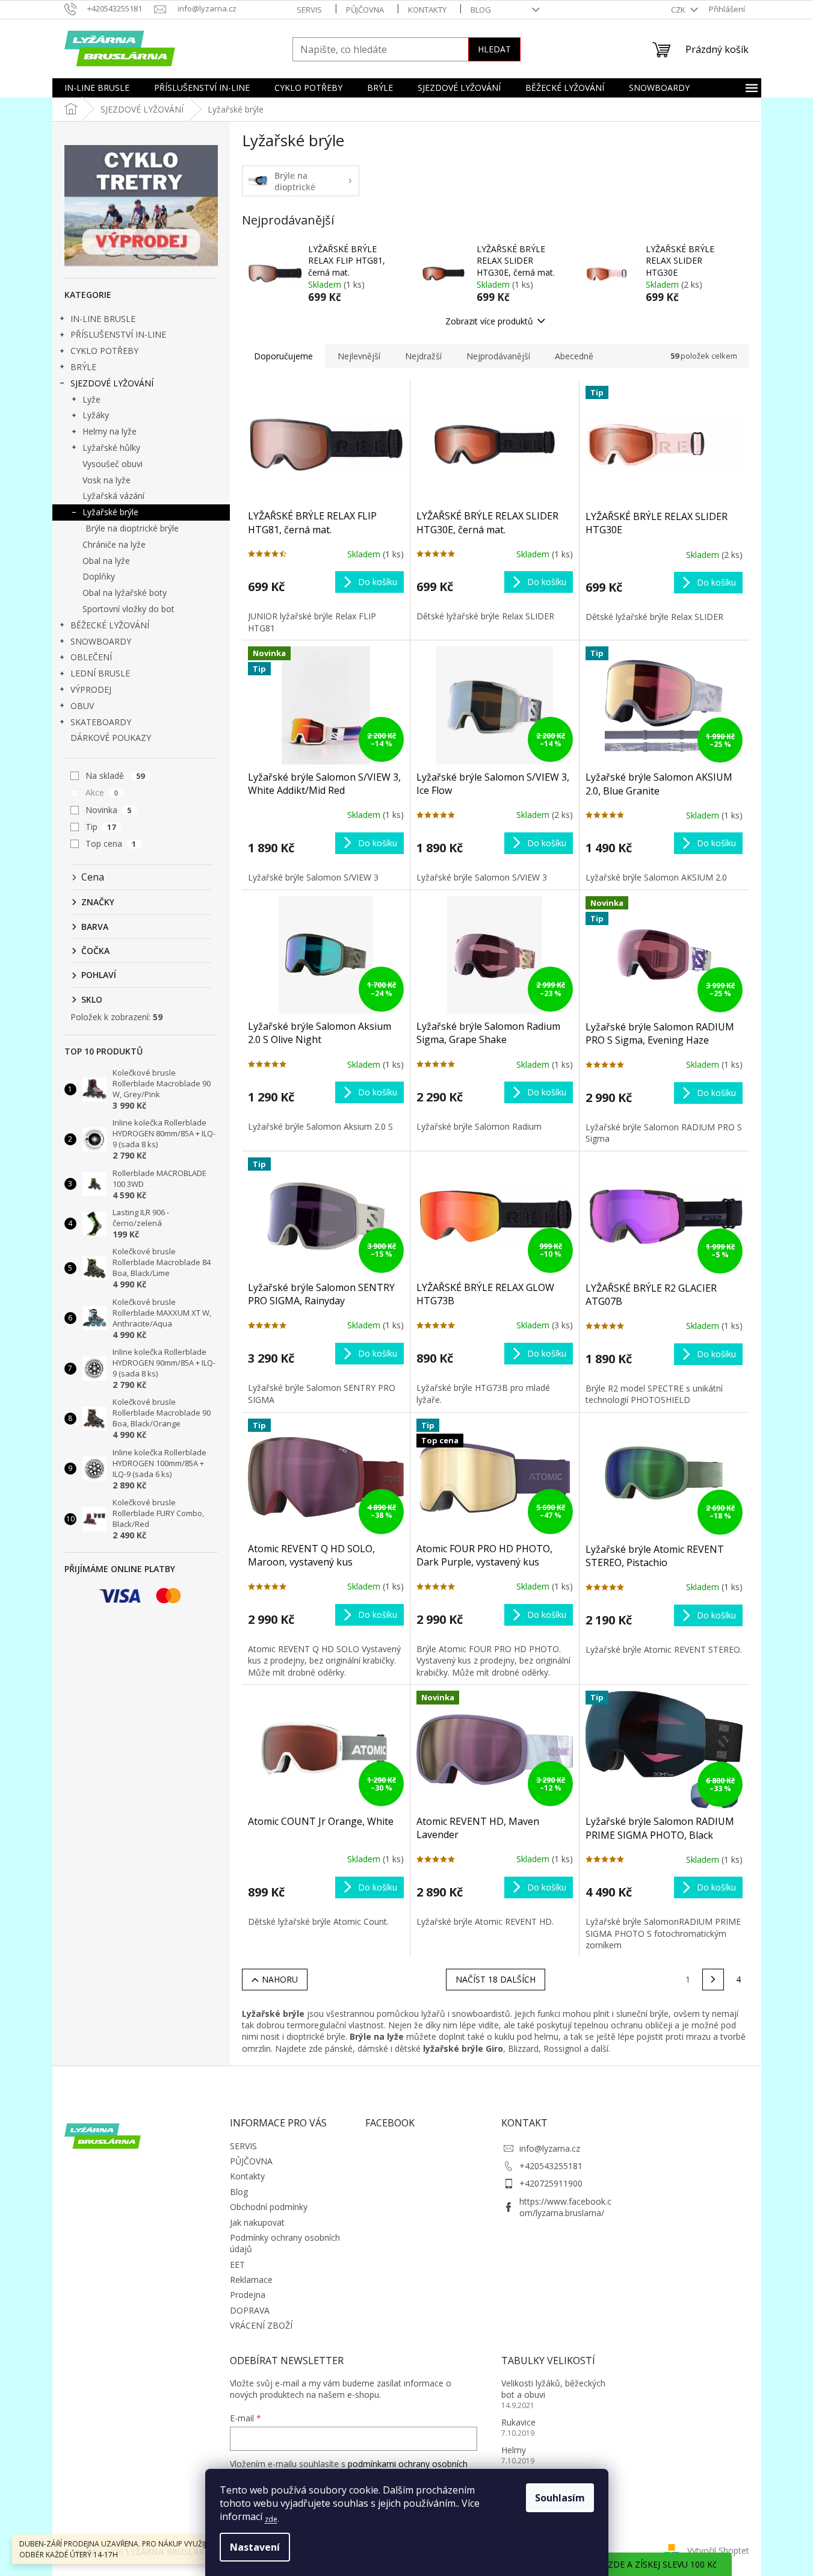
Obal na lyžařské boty (125, 593)
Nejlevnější (359, 356)
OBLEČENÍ (91, 657)
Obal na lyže (106, 561)
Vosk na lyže (107, 480)
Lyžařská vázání (113, 496)
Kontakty (427, 10)
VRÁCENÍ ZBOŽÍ (261, 2325)
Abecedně (574, 356)
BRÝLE (83, 367)
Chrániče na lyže (114, 544)
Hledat (494, 49)
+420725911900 (551, 2183)
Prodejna (248, 2295)
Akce (102, 792)
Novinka (109, 810)
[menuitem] (97, 88)
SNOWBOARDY (101, 641)
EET (237, 2265)
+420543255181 (551, 2166)
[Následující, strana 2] (713, 1980)
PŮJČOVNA (365, 10)
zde (271, 2519)
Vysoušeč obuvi (113, 464)
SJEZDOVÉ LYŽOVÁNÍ (112, 383)
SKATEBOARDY (101, 722)
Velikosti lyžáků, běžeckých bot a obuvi (553, 2389)
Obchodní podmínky (269, 2207)
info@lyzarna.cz (550, 2148)
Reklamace (251, 2280)
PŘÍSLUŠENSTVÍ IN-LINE (118, 334)
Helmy (514, 2450)
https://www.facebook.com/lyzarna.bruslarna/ (565, 2207)
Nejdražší (423, 356)
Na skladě (115, 776)
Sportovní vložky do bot (128, 609)
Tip (101, 827)
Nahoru (280, 1979)
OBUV (82, 706)
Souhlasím (560, 2498)
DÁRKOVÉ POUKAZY (111, 738)
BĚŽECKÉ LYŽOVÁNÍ (110, 625)
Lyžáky (96, 415)
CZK (679, 10)
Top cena (111, 844)
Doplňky (99, 576)
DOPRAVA (250, 2310)
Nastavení (255, 2547)
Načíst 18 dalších (496, 1979)
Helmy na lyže (110, 431)
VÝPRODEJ (91, 689)
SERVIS (309, 10)
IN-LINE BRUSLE (103, 319)
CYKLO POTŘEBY (104, 351)
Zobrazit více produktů (489, 321)
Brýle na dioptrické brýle (132, 528)
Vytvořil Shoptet (718, 2550)
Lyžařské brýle (110, 512)
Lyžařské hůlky (111, 447)
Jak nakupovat (257, 2222)
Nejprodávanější (498, 356)
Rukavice (518, 2422)
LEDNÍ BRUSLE (100, 673)
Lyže (91, 399)
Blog (481, 10)
